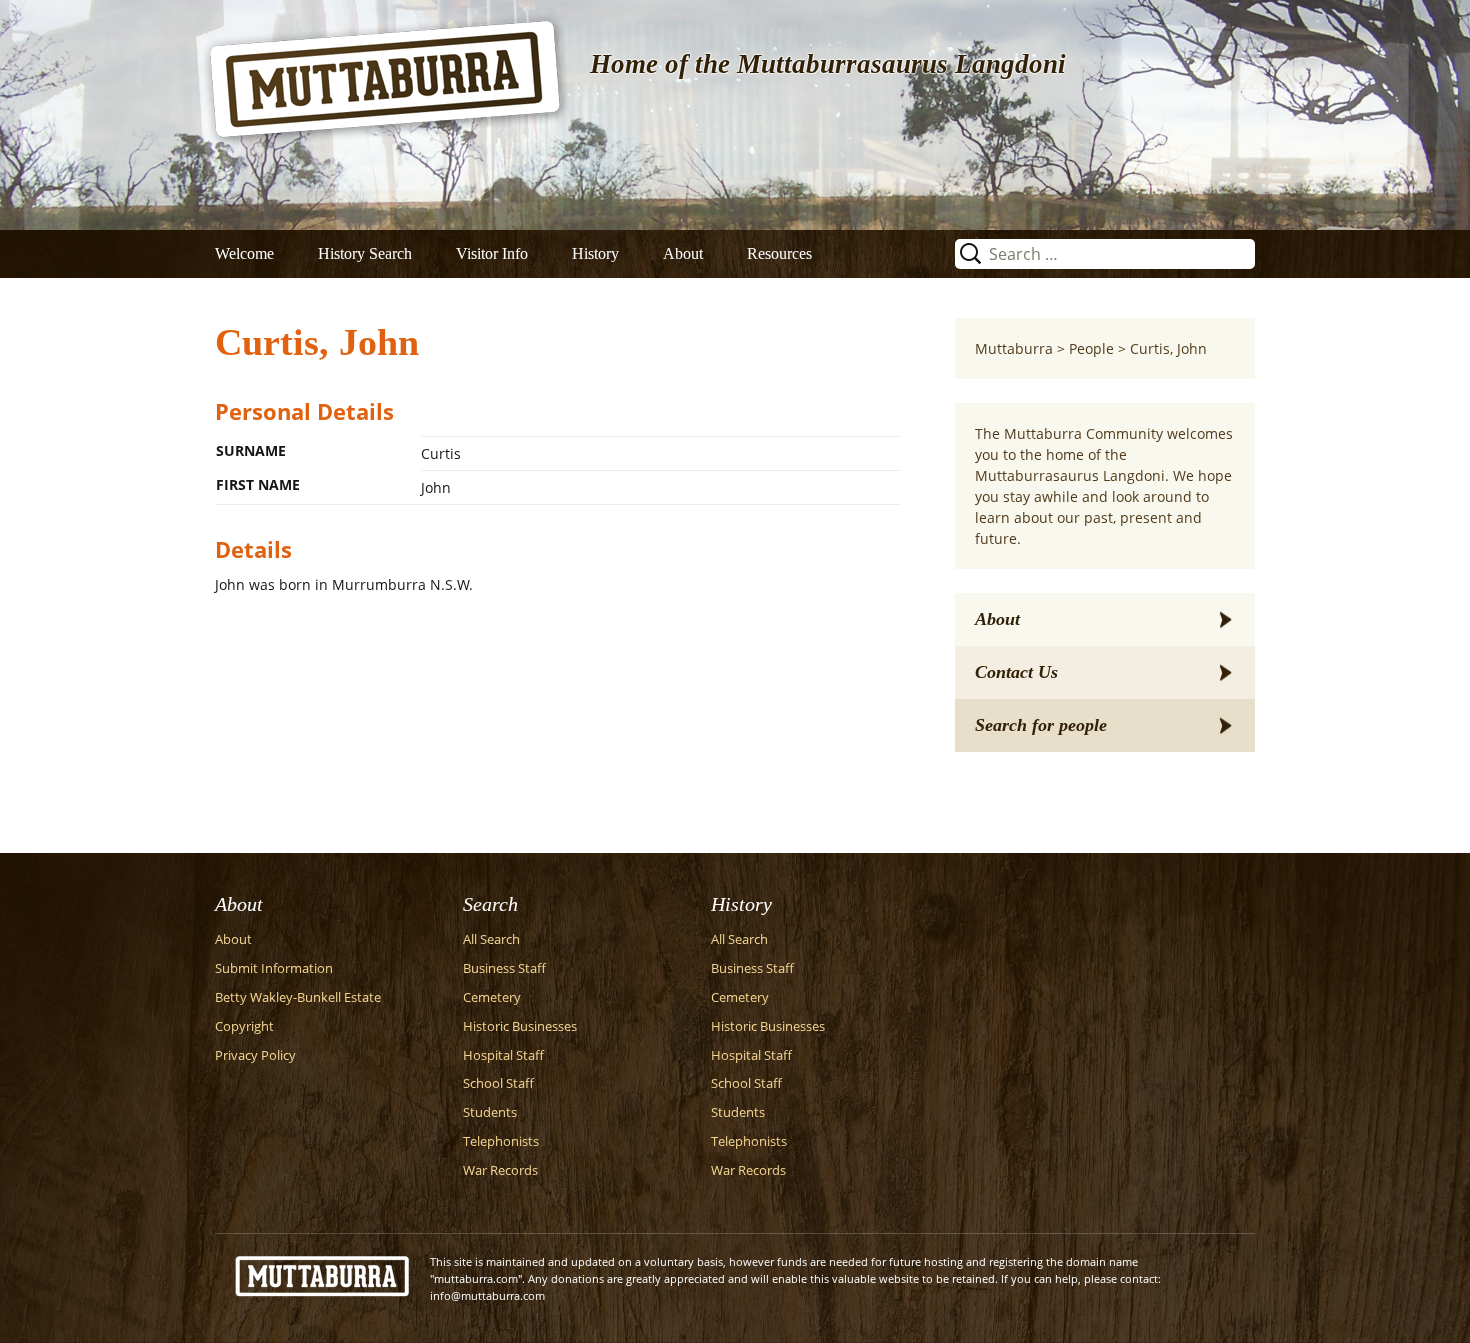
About (683, 253)
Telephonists (501, 1141)
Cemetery (492, 997)
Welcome (244, 253)
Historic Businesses (520, 1026)
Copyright (244, 1026)
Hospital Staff (503, 1055)
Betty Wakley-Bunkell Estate (298, 997)
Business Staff (504, 968)
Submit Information (274, 968)
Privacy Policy (255, 1055)
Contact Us (1016, 672)
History (595, 253)
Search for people (1041, 725)
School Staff (498, 1083)
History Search (365, 253)
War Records (500, 1170)
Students (490, 1112)
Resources (779, 253)
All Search (491, 939)
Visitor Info (492, 253)
